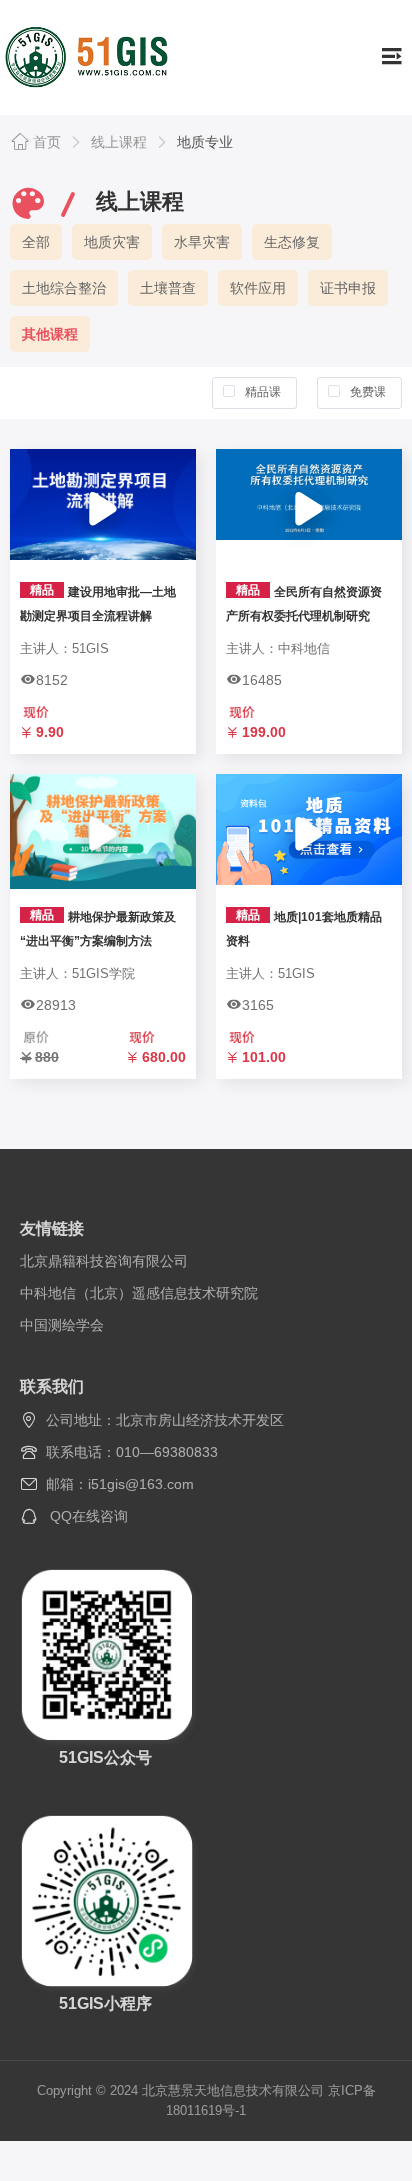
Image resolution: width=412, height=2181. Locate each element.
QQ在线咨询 (89, 1516)
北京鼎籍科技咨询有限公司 (104, 1261)
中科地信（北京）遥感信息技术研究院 (139, 1293)
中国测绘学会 (62, 1325)
